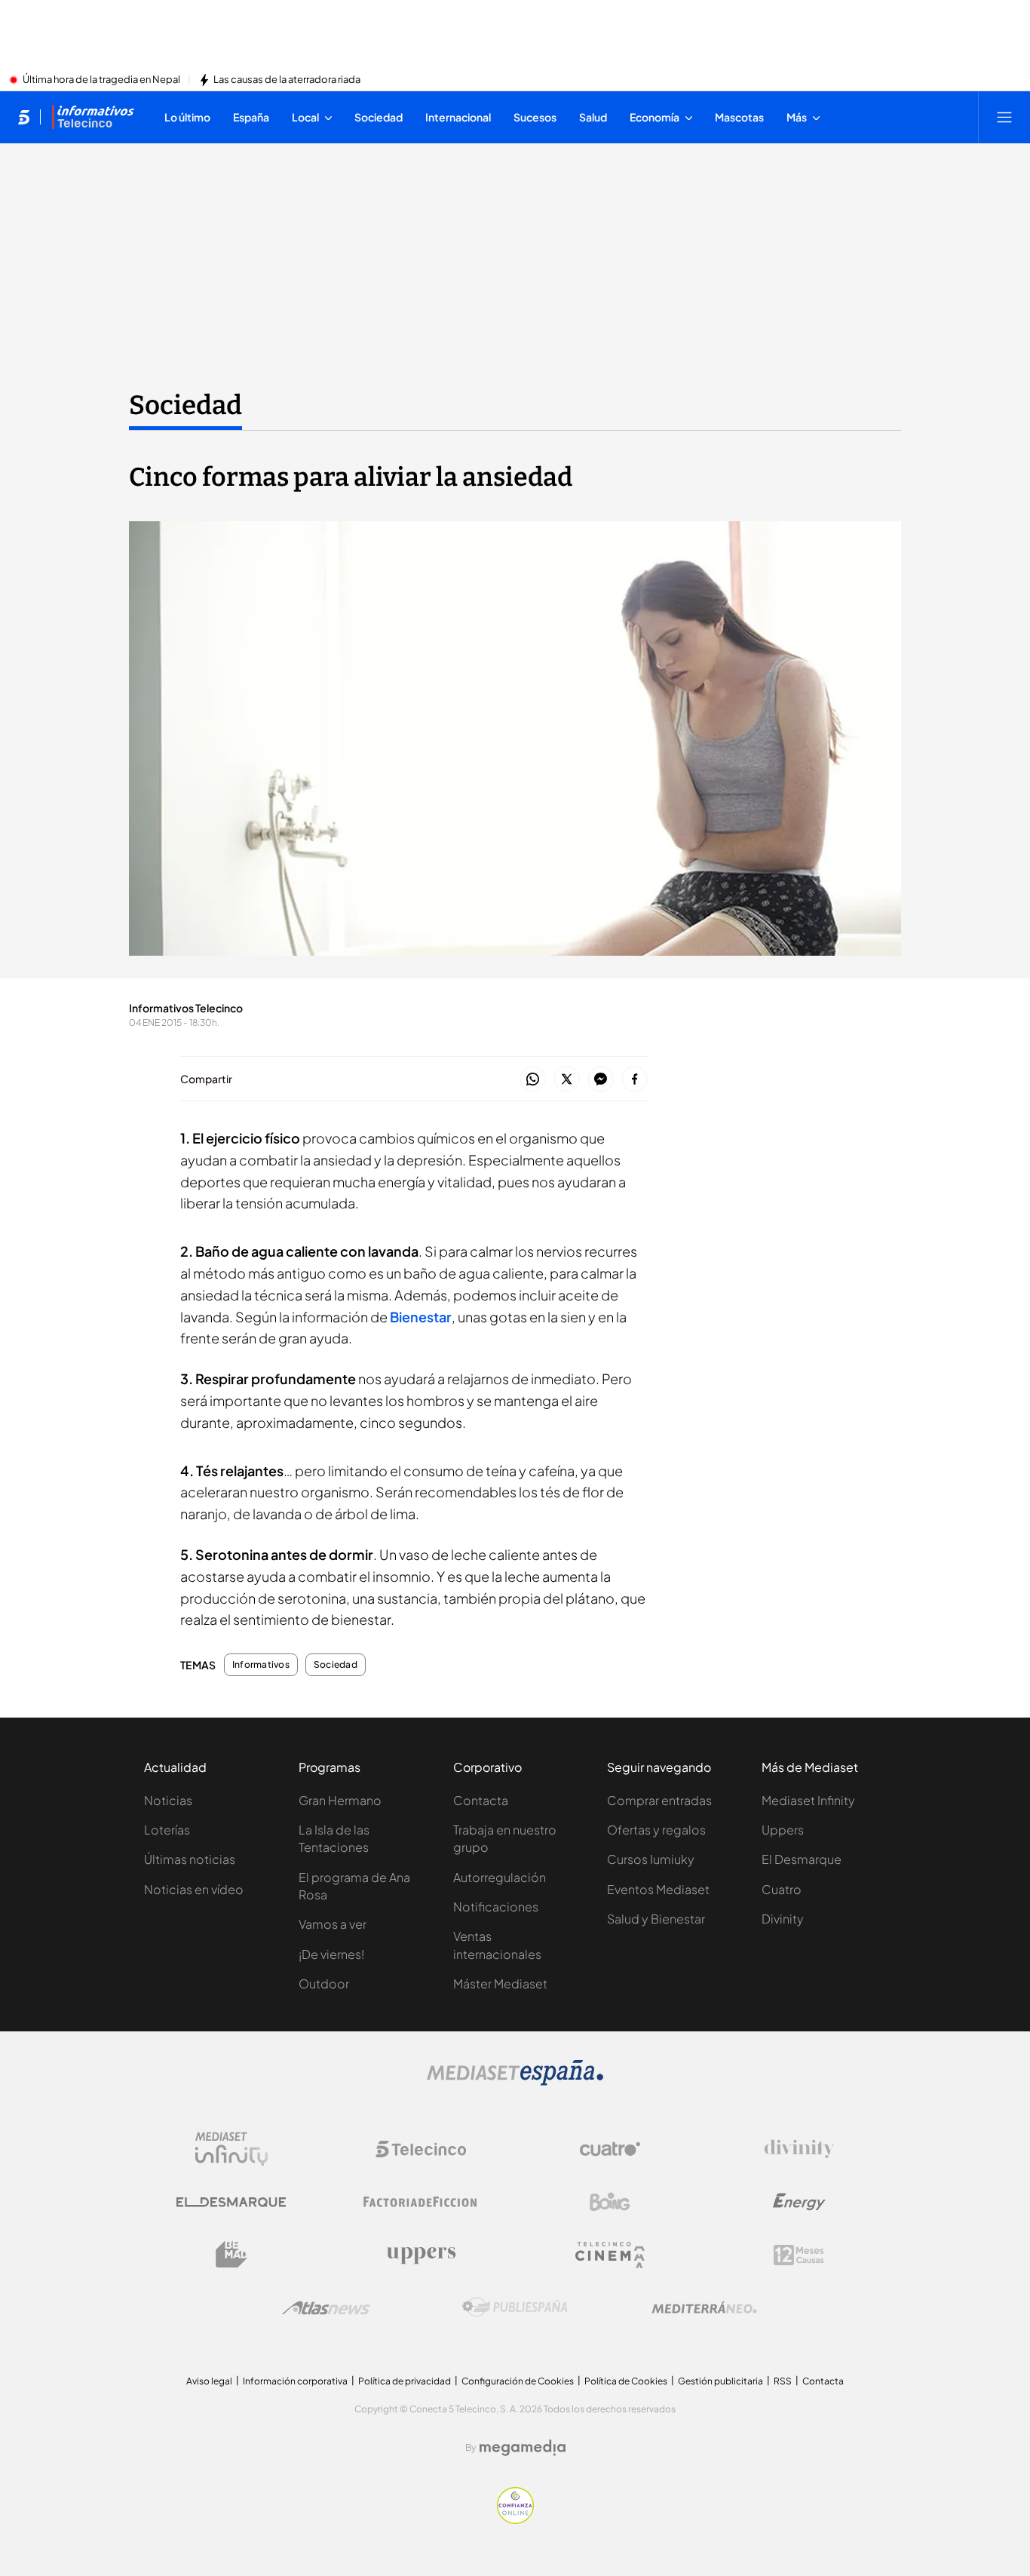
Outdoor (324, 1983)
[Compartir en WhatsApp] (533, 1080)
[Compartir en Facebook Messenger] (601, 1080)
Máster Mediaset (500, 1983)
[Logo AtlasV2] (326, 2308)
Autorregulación (500, 1877)
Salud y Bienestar (656, 1919)
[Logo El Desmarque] (231, 2202)
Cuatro (782, 1889)
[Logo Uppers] (421, 2255)
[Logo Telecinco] (421, 2149)
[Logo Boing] (610, 2202)
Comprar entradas (659, 1800)
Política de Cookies (626, 2381)
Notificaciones (496, 1907)
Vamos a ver (333, 1924)
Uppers (783, 1830)
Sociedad (185, 405)
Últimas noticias (190, 1859)
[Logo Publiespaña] (515, 2307)
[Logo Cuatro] (610, 2149)
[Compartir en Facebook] (635, 1080)
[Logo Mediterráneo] (704, 2307)
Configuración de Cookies (518, 2381)
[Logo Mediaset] (515, 2081)
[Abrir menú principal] (1004, 117)
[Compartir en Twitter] (567, 1080)
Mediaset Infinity (808, 1800)
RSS (783, 2381)
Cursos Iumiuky (651, 1859)
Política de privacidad (405, 2381)
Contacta (481, 1800)
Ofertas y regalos (656, 1830)
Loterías (167, 1830)
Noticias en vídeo (194, 1889)
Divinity (783, 1919)
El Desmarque (802, 1859)
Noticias (168, 1800)
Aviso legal (209, 2381)
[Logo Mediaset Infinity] (231, 2149)
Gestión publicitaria (720, 2381)
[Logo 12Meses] (799, 2255)
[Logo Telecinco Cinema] (610, 2255)
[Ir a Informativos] (93, 117)
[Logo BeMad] (231, 2255)
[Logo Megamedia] (523, 2448)
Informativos (261, 1665)
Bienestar (421, 1317)
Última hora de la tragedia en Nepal (101, 80)
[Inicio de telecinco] (24, 117)
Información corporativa (295, 2381)
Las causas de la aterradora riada (287, 80)
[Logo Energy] (799, 2202)
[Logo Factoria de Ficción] (421, 2202)
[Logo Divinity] (799, 2149)
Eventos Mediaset (658, 1889)
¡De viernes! (331, 1954)
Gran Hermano (340, 1800)
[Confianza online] (515, 2519)
